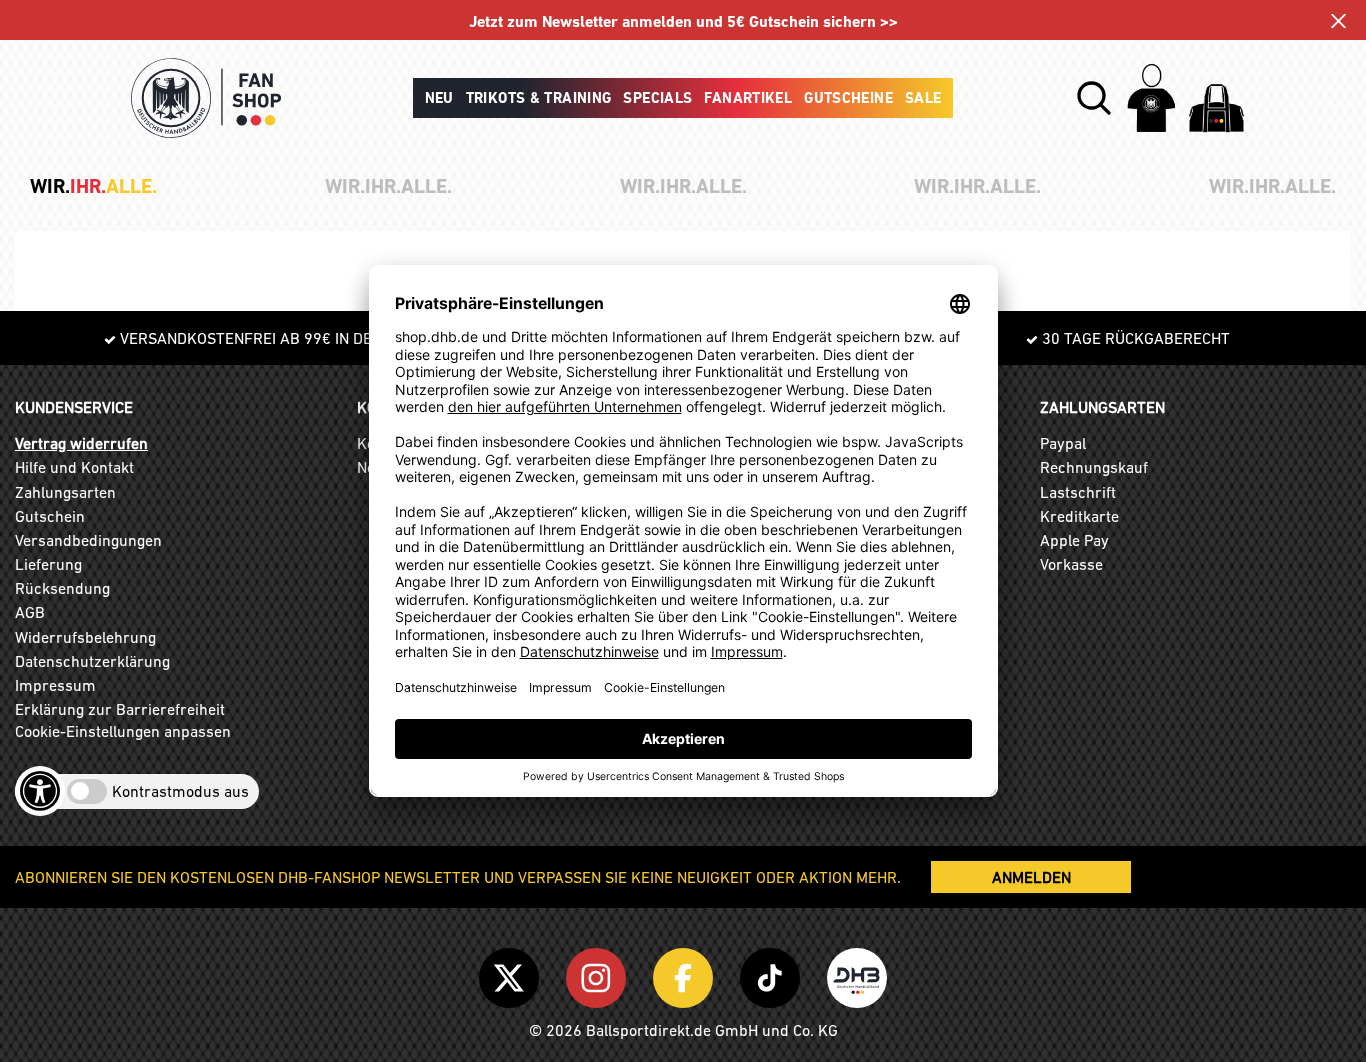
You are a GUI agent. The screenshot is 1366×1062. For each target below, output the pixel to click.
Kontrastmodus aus (180, 791)
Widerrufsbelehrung (85, 637)
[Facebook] (686, 974)
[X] (512, 974)
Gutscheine (848, 98)
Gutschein (50, 516)
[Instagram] (599, 974)
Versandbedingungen (88, 540)
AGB (30, 612)
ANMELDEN (1031, 877)
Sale (923, 98)
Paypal (1063, 443)
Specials (657, 98)
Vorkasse (1071, 564)
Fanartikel (748, 98)
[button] (1094, 98)
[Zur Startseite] (206, 98)
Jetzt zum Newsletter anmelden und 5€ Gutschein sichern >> (683, 21)
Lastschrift (1078, 492)
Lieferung (48, 564)
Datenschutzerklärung (92, 661)
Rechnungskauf (1094, 467)
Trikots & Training (539, 98)
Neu (439, 98)
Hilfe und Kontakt (74, 467)
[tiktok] (773, 974)
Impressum (55, 685)
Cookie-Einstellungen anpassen (123, 731)
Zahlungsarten (65, 492)
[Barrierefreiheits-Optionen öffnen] (40, 791)
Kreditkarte (1079, 516)
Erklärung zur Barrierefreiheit (120, 709)
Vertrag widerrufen (81, 443)
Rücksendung (62, 588)
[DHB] (857, 974)
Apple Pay (1074, 540)
